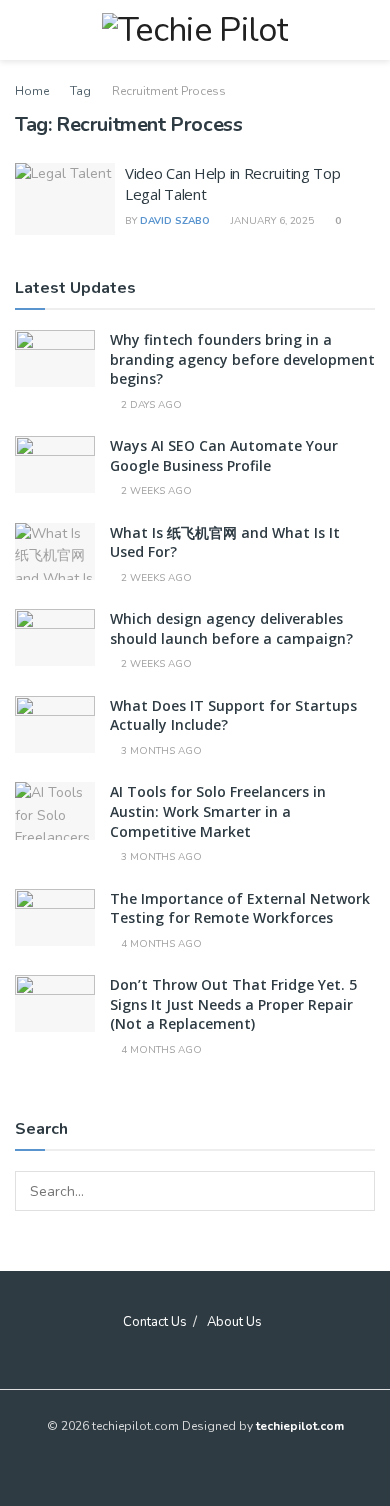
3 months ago (160, 751)
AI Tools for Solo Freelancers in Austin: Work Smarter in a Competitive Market (218, 811)
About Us (234, 1322)
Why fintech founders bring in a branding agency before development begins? (242, 359)
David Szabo (175, 221)
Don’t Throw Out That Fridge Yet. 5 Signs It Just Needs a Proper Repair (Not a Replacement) (233, 1004)
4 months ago (160, 944)
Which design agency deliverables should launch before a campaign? (231, 628)
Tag (80, 91)
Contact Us (155, 1322)
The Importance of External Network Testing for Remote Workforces (240, 908)
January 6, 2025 (271, 221)
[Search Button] (355, 1191)
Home (32, 91)
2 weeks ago (155, 491)
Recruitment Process (169, 91)
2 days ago (150, 405)
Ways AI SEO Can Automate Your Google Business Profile (224, 455)
